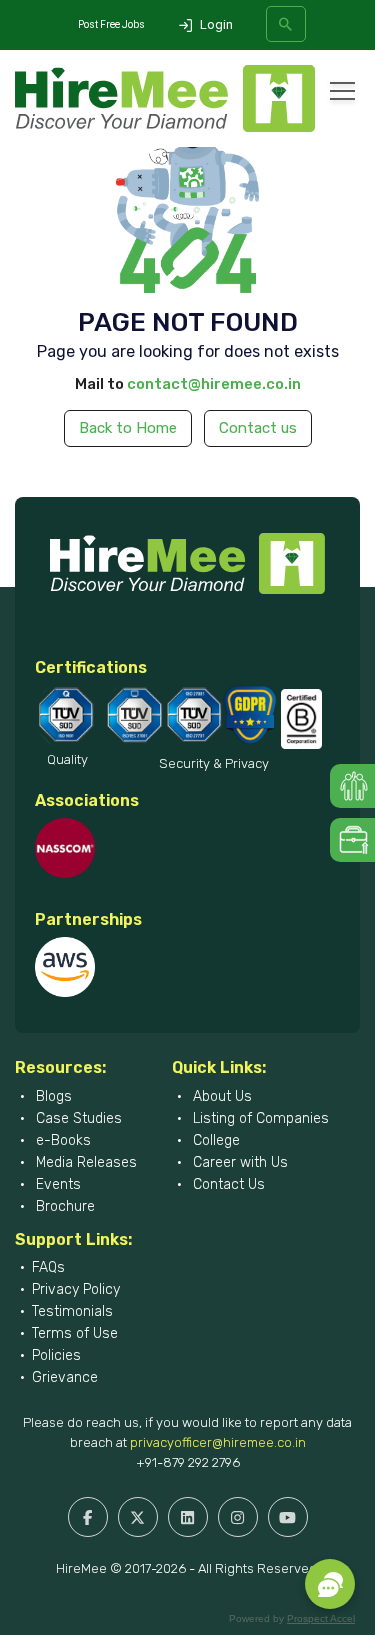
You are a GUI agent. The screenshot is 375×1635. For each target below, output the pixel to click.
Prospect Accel (321, 1618)
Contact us (258, 428)
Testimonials (72, 1311)
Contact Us (227, 1184)
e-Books (61, 1140)
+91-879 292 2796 (188, 1462)
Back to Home (128, 428)
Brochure (63, 1206)
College (214, 1140)
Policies (56, 1355)
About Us (220, 1096)
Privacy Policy (76, 1289)
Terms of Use (75, 1333)
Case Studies (77, 1118)
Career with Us (238, 1162)
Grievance (65, 1377)
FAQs (48, 1267)
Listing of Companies (259, 1118)
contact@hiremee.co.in (214, 384)
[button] (330, 1584)
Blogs (52, 1096)
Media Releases (84, 1162)
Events (56, 1184)
